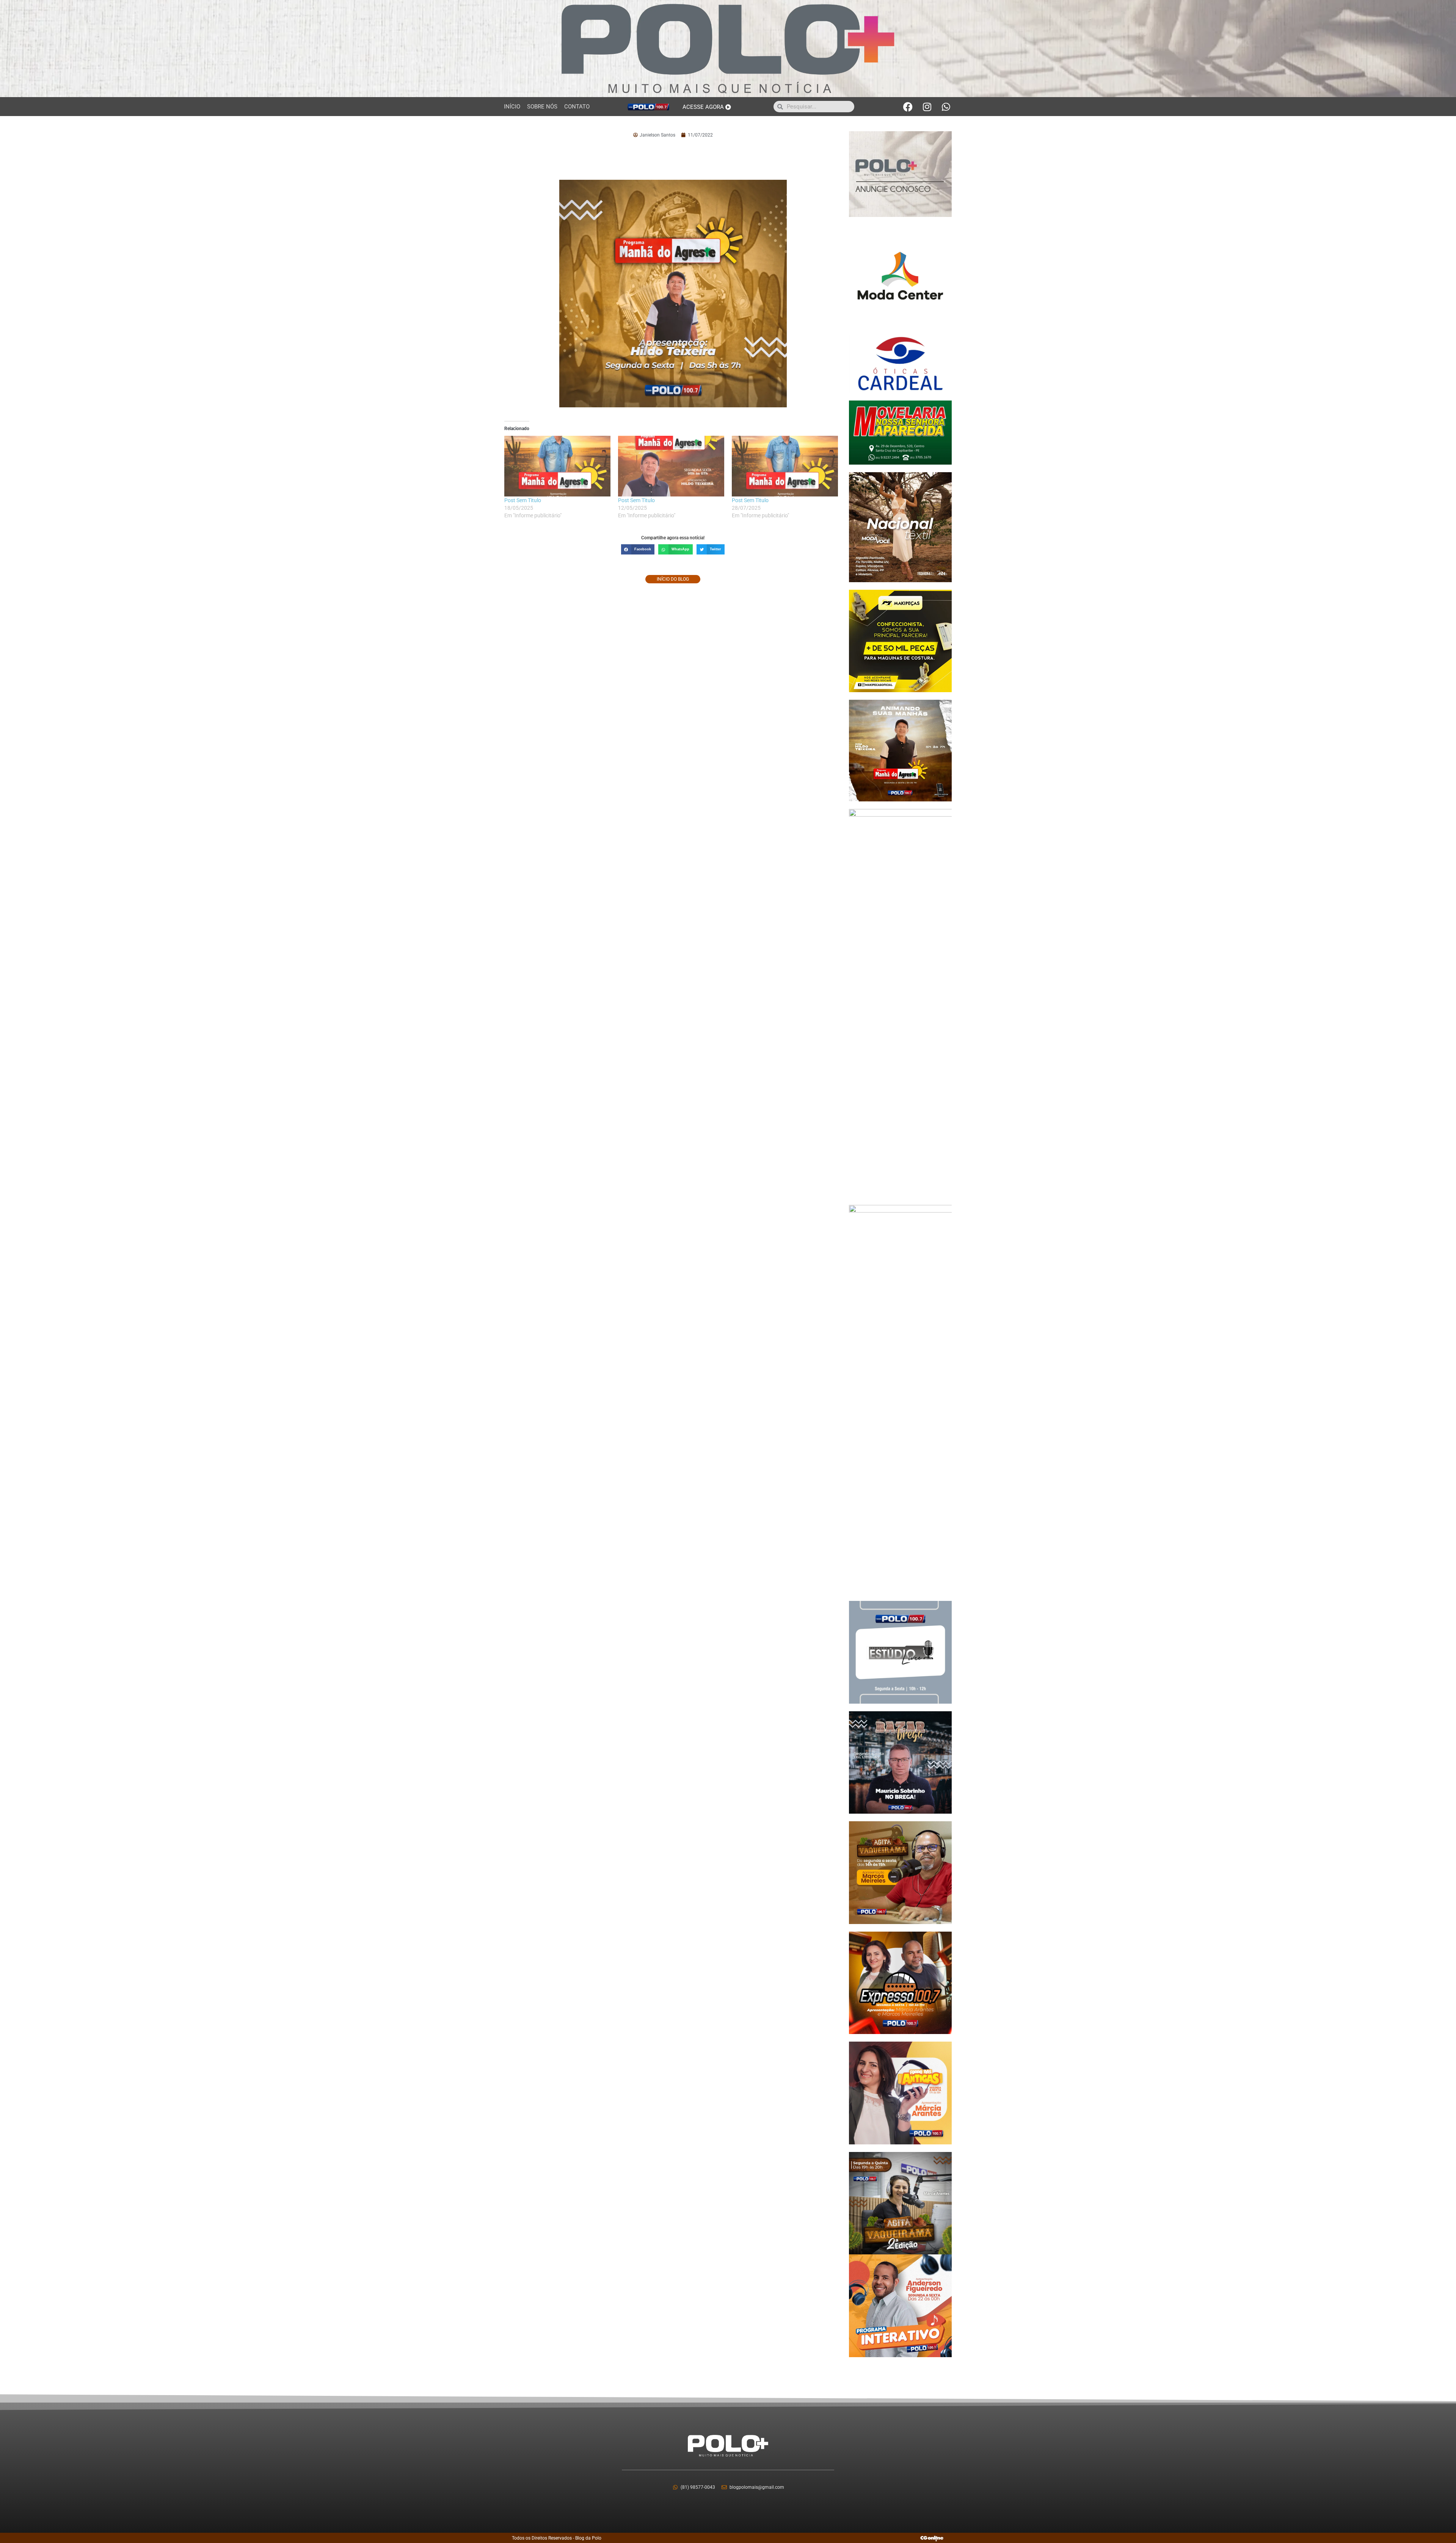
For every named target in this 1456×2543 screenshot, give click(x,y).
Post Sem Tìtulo (523, 500)
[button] (638, 549)
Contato (577, 107)
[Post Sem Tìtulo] (557, 466)
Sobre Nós (542, 107)
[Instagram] (927, 107)
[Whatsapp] (946, 107)
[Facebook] (908, 107)
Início (512, 107)
